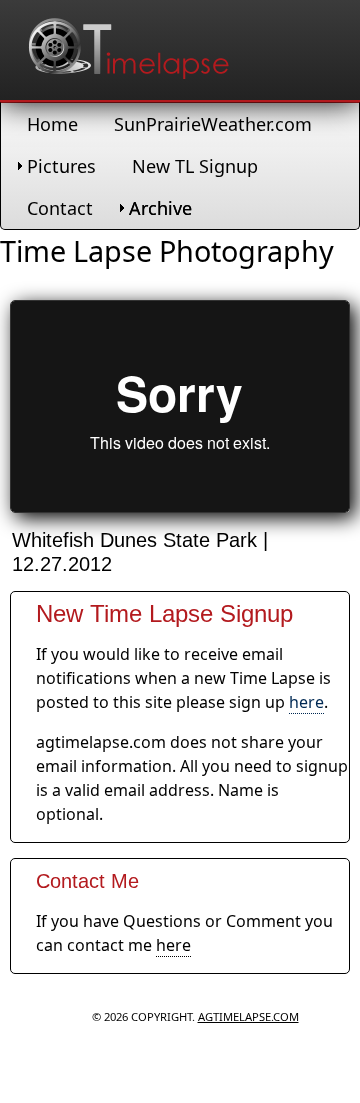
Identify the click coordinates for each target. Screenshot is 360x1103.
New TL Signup (195, 166)
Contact (60, 208)
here (306, 702)
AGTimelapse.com (248, 1016)
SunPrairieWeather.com (213, 124)
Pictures (61, 166)
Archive (160, 208)
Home (52, 124)
